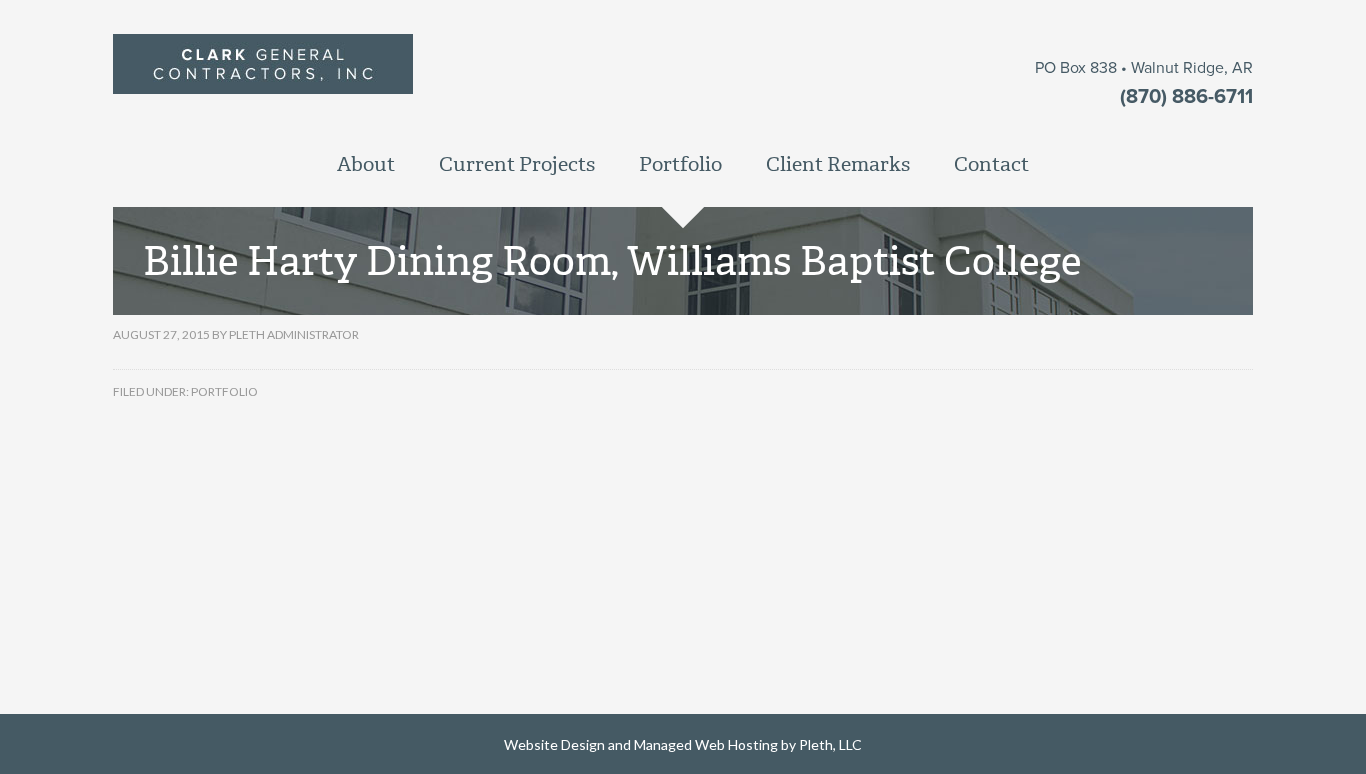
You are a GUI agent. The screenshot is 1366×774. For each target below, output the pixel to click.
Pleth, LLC (830, 744)
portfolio (224, 391)
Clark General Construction (405, 86)
